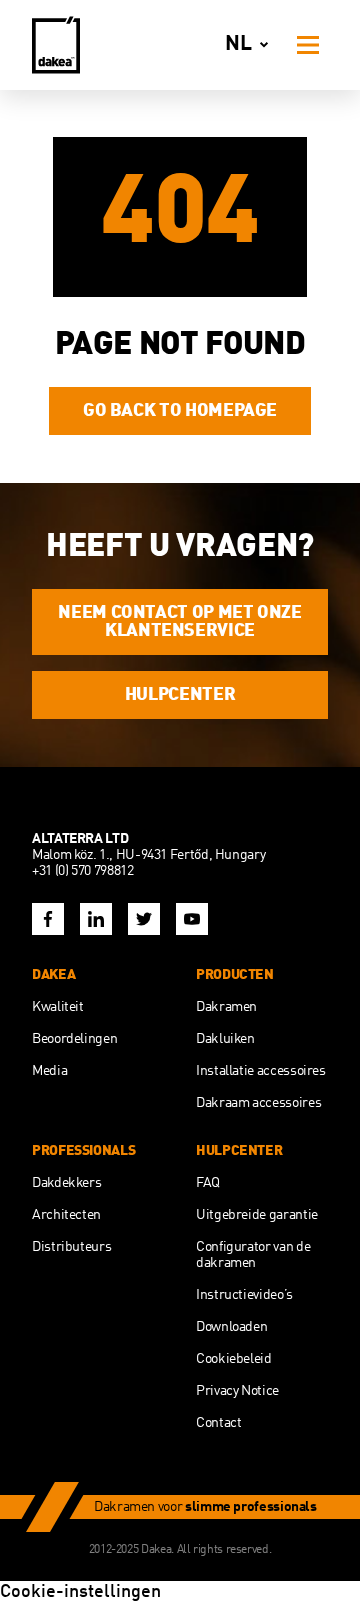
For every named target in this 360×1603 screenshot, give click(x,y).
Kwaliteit (58, 1007)
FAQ (208, 1183)
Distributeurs (71, 1247)
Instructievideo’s (244, 1295)
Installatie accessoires (261, 1071)
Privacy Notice (237, 1391)
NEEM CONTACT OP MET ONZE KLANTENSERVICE (179, 622)
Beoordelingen (74, 1039)
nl (238, 44)
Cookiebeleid (234, 1359)
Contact (218, 1423)
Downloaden (231, 1327)
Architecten (66, 1215)
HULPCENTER (180, 695)
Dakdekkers (66, 1183)
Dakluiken (225, 1039)
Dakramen (226, 1007)
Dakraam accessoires (258, 1103)
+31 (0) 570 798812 (83, 871)
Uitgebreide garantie (257, 1215)
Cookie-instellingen (80, 1592)
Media (49, 1071)
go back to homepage (180, 411)
